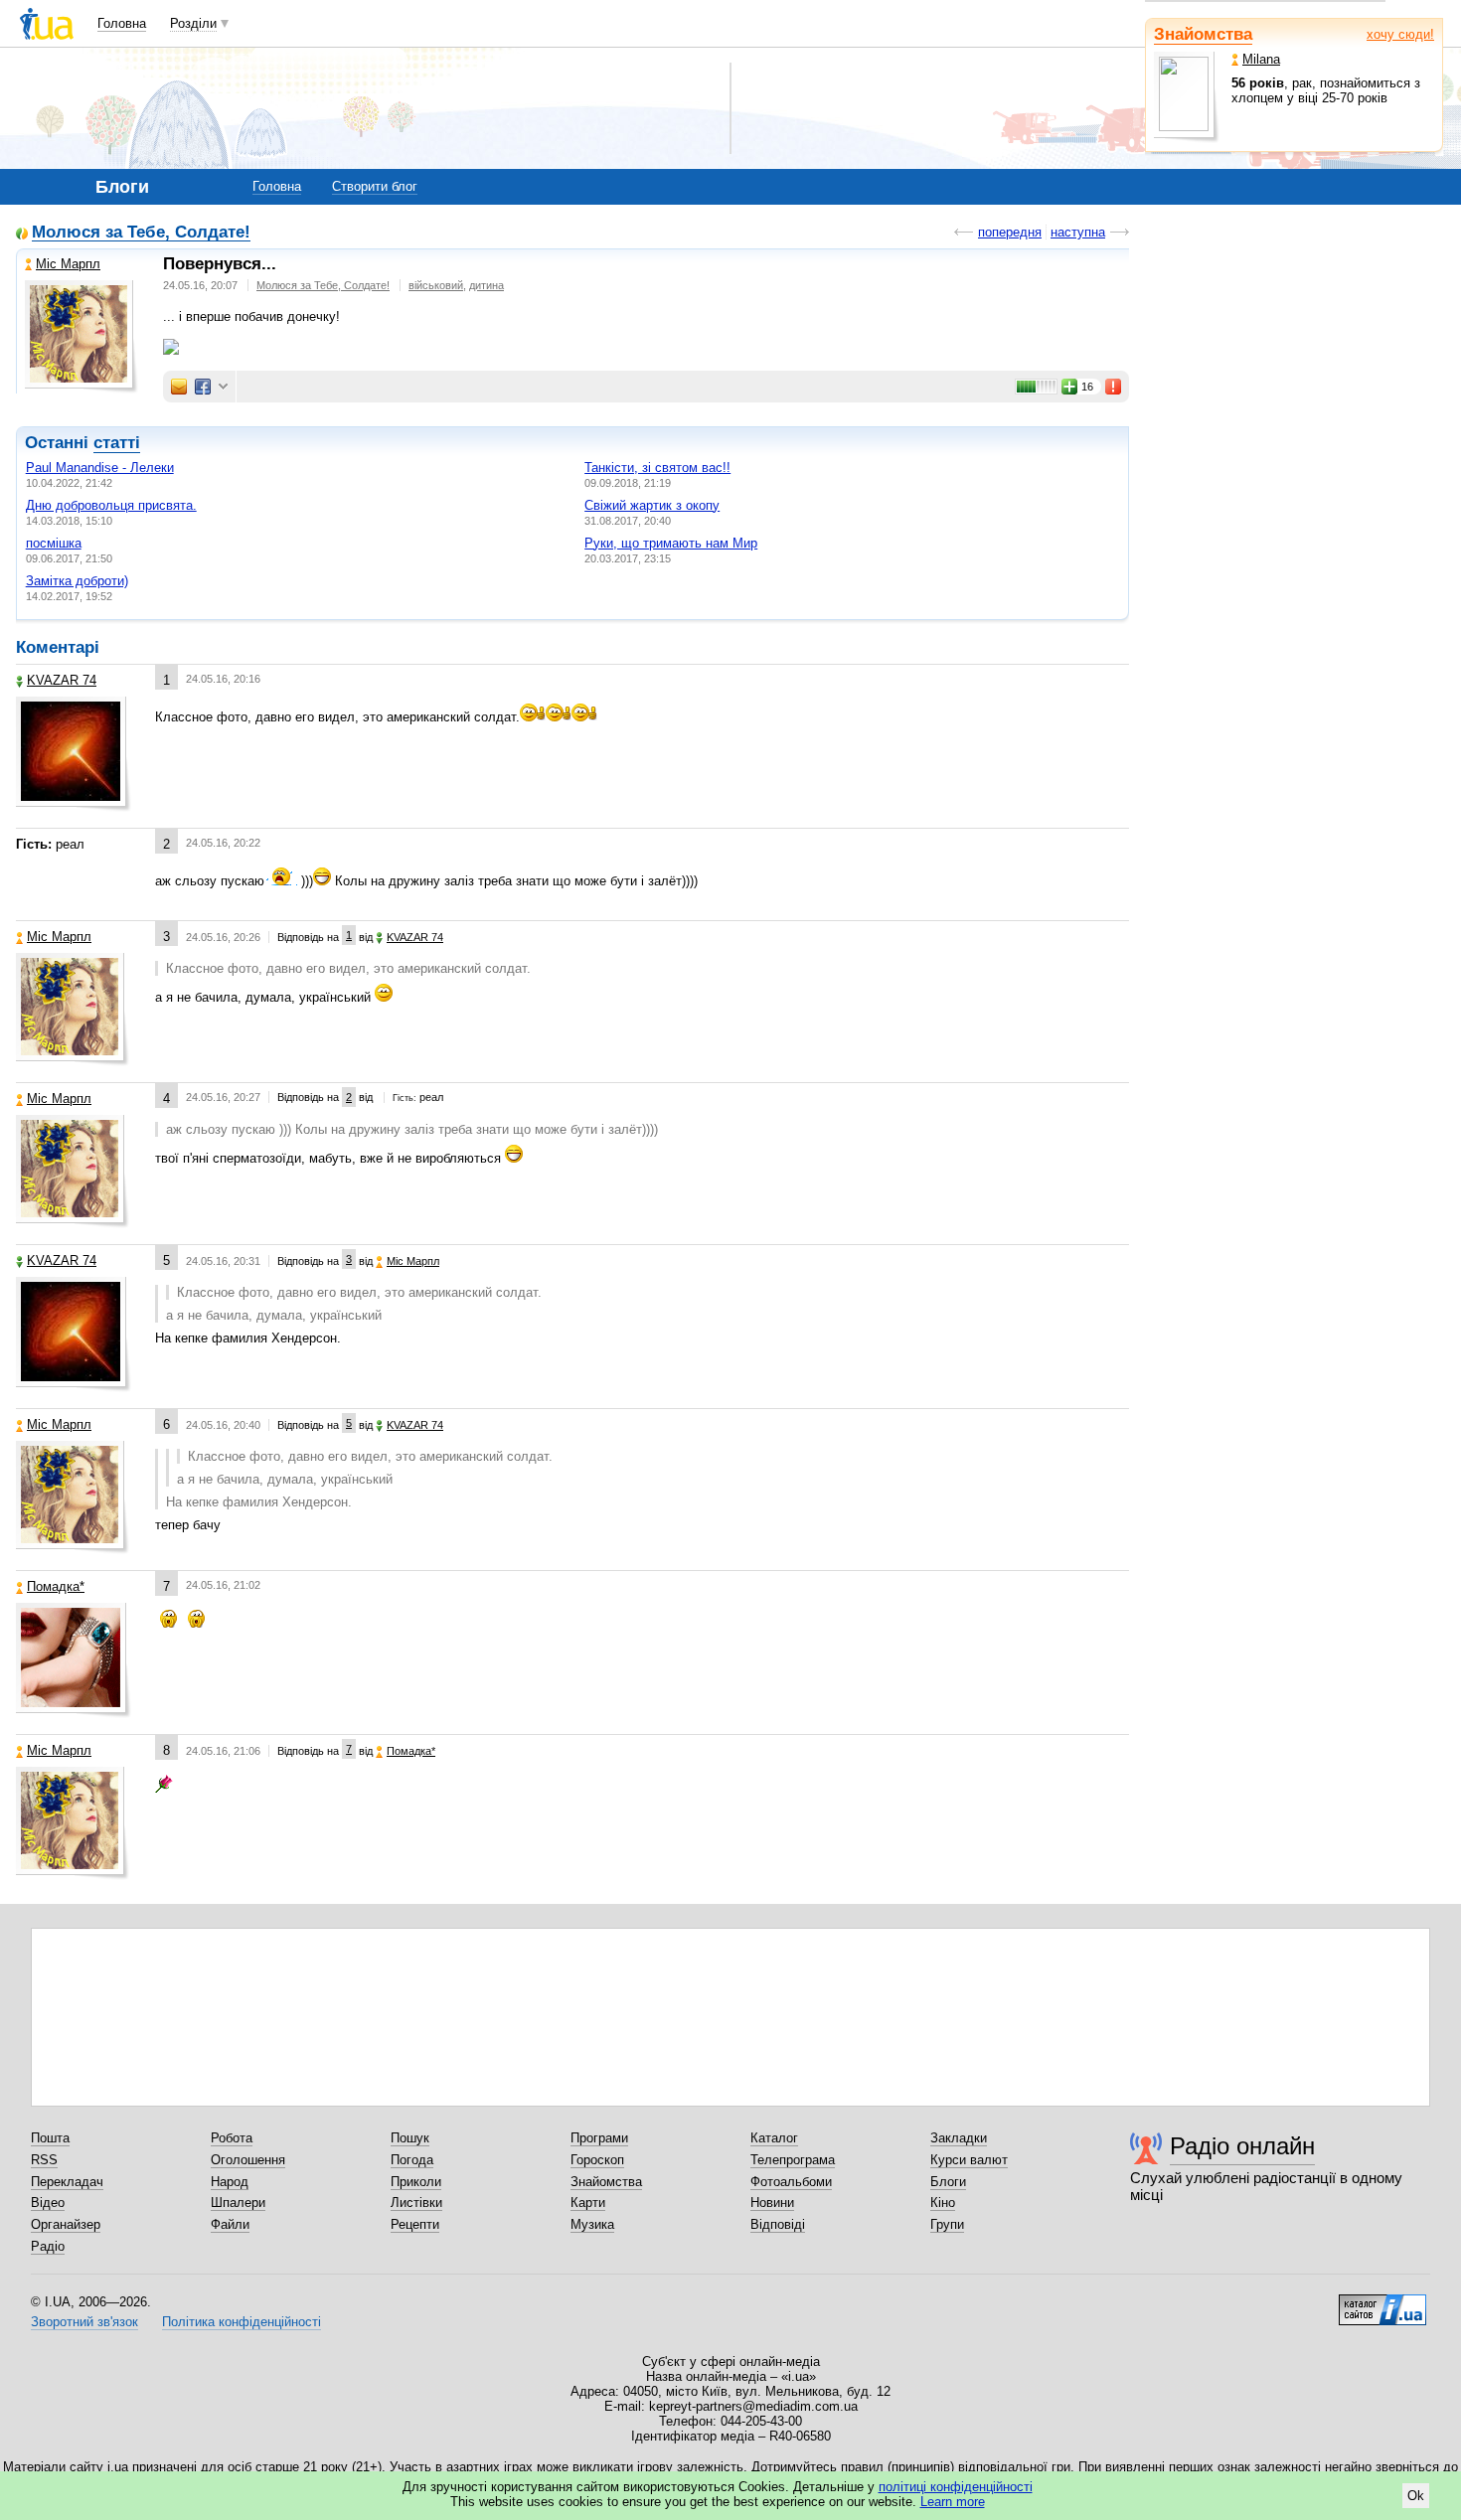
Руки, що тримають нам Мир (671, 543)
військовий (436, 285)
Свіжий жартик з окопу (652, 505)
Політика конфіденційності (242, 2322)
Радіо (48, 2246)
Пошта (50, 2138)
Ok (1416, 2496)
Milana (1261, 59)
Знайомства (1203, 34)
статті (117, 443)
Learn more (953, 2502)
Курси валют (969, 2160)
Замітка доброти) (77, 581)
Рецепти (415, 2224)
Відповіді (778, 2224)
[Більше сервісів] (223, 387)
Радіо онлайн (1242, 2146)
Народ (230, 2182)
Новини (772, 2203)
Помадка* (56, 1586)
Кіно (943, 2203)
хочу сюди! (1400, 34)
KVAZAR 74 (62, 680)
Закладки (959, 2138)
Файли (230, 2224)
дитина (487, 285)
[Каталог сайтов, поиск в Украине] (1382, 2302)
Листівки (416, 2203)
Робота (232, 2138)
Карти (588, 2203)
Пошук (410, 2138)
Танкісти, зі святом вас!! (657, 468)
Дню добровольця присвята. (111, 505)
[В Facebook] (203, 387)
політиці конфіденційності (956, 2487)
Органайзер (66, 2224)
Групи (947, 2224)
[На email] (179, 387)
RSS (44, 2160)
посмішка (54, 543)
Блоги (948, 2182)
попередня (1010, 232)
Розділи (193, 23)
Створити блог (375, 186)
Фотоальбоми (791, 2182)
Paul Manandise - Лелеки (100, 468)
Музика (592, 2224)
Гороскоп (597, 2160)
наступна (1078, 232)
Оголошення (248, 2160)
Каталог (774, 2138)
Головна (122, 23)
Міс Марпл (68, 264)
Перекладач (67, 2182)
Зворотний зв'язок (84, 2322)
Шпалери (238, 2203)
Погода (412, 2160)
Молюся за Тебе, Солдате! (141, 233)
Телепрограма (793, 2160)
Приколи (416, 2182)
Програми (599, 2138)
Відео (48, 2203)
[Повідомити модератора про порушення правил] (1114, 387)
